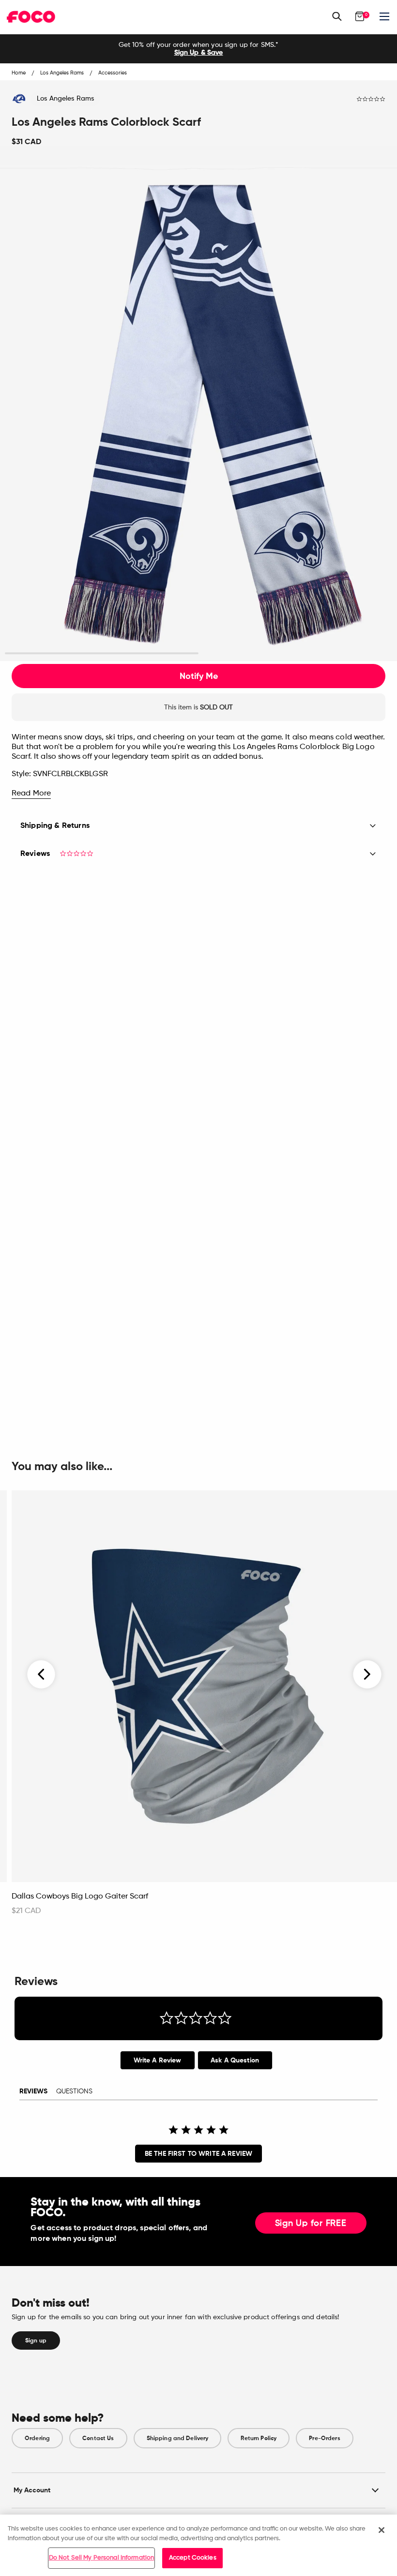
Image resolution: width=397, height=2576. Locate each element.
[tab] (158, 2060)
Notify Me (199, 676)
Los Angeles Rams (65, 99)
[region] (198, 2545)
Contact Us (98, 2438)
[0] (360, 16)
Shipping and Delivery (178, 2438)
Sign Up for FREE (311, 2223)
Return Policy (259, 2438)
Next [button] (367, 1674)
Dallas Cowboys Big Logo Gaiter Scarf (80, 1897)
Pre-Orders (324, 2438)
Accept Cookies (193, 2558)
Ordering (37, 2438)
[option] (198, 49)
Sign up (36, 2340)
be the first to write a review (198, 2154)
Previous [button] (42, 1674)
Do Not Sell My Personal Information (102, 2558)
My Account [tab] (32, 2490)
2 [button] (296, 654)
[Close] (382, 2530)
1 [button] (102, 654)
